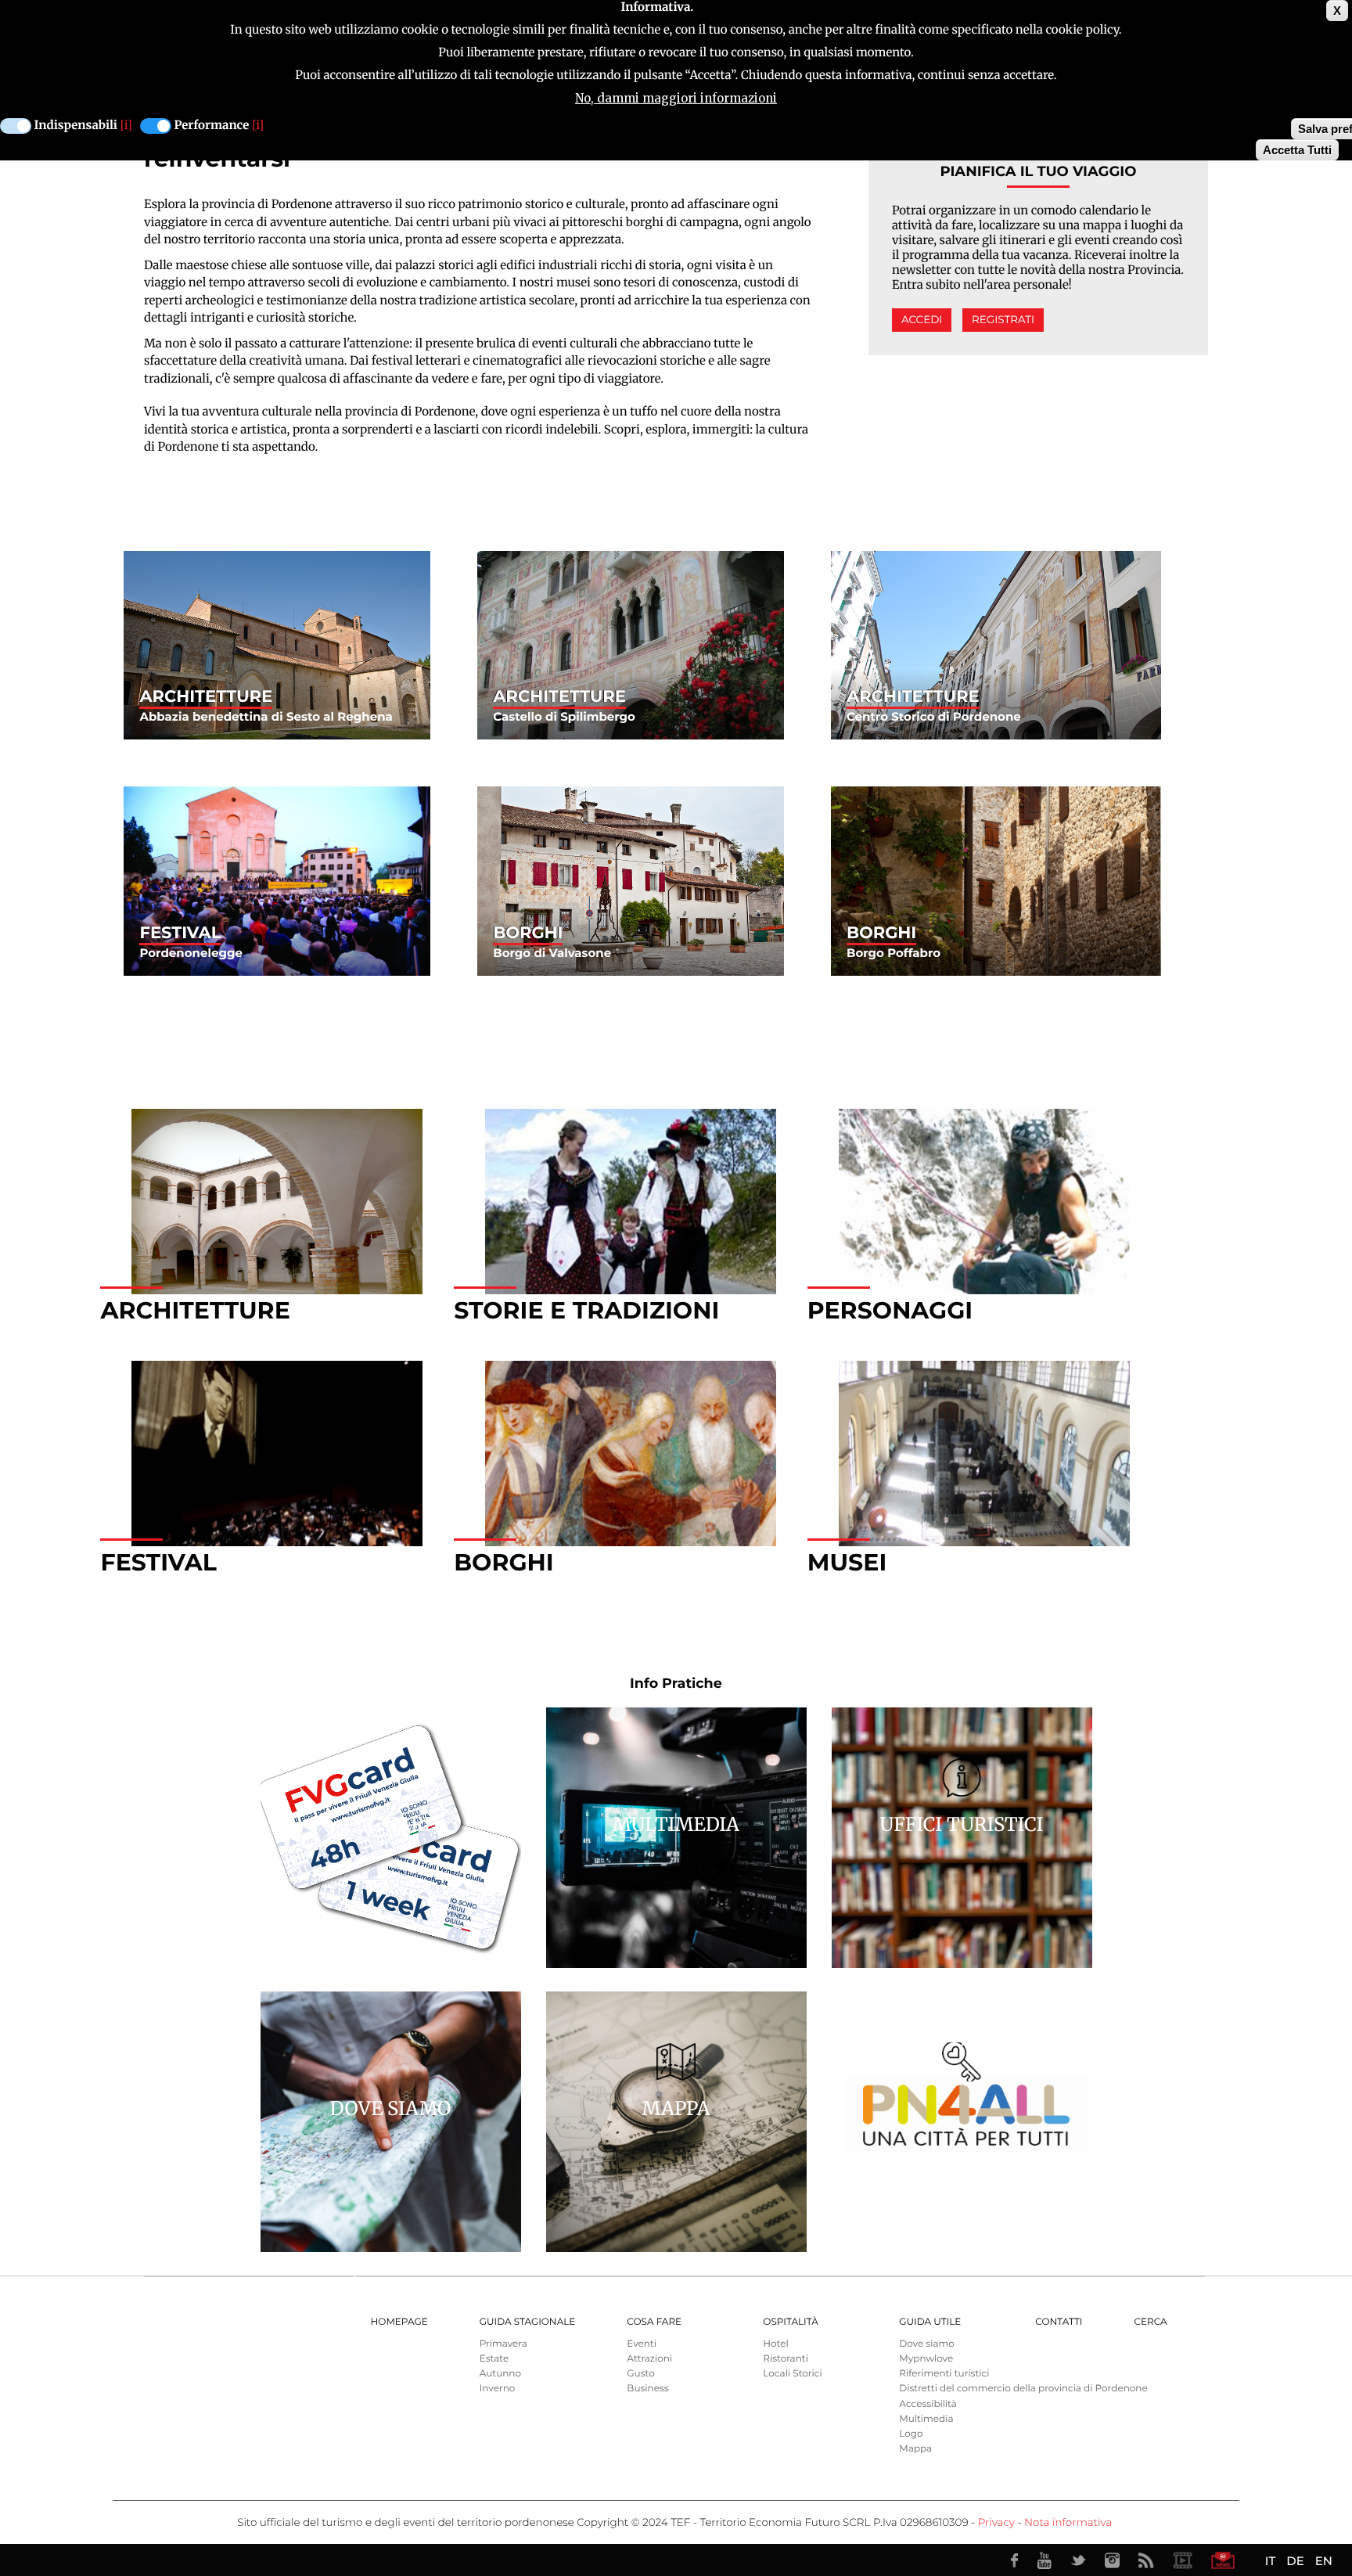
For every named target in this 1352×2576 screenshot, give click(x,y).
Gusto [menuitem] (640, 2374)
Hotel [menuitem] (775, 2344)
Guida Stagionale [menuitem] (528, 2322)
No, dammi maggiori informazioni (676, 98)
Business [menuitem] (647, 2389)
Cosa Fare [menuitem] (654, 2322)
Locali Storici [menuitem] (792, 2374)
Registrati (1003, 320)
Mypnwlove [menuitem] (926, 2359)
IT (1270, 2561)
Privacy (996, 2523)
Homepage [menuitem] (399, 2322)
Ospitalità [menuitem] (790, 2322)
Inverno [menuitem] (498, 2389)
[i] (126, 126)
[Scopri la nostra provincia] (1182, 2560)
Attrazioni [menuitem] (649, 2359)
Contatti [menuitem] (1059, 2322)
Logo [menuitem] (911, 2434)
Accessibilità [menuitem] (928, 2404)
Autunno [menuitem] (500, 2374)
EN (1324, 2561)
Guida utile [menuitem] (930, 2322)
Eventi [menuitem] (642, 2344)
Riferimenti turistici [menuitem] (944, 2374)
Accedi (922, 320)
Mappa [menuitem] (915, 2449)
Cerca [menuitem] (1150, 2322)
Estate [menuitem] (494, 2359)
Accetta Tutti (1297, 150)
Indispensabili (76, 126)
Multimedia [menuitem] (926, 2419)
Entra (277, 646)
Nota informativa (1068, 2523)
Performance (212, 126)
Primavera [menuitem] (503, 2344)
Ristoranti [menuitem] (786, 2359)
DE (1295, 2561)
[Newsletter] (1223, 2560)
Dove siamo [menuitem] (926, 2344)
